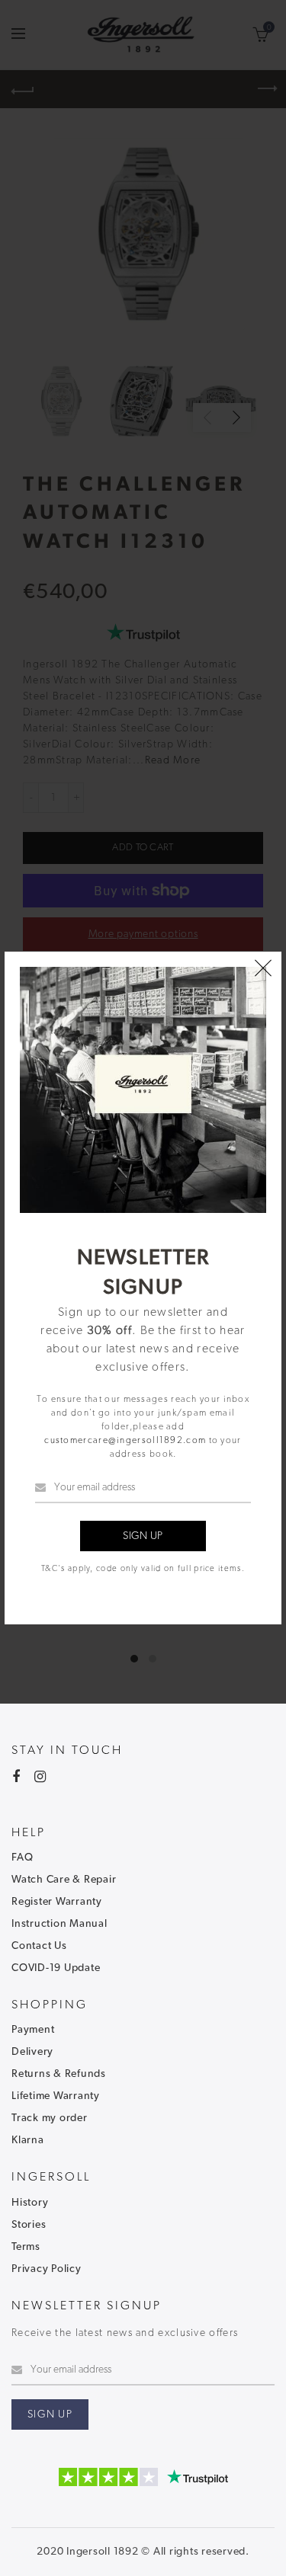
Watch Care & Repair (64, 1880)
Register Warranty (57, 1902)
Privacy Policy (47, 2269)
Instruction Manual (59, 1924)
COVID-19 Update (56, 1968)
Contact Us (39, 1946)
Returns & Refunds (59, 2074)
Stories (29, 2225)
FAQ (22, 1858)
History (30, 2203)
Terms (26, 2247)
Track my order (50, 2118)
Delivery (32, 2052)
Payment (33, 2030)
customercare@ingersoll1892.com (125, 1440)
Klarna (28, 2140)
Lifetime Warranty (56, 2096)
